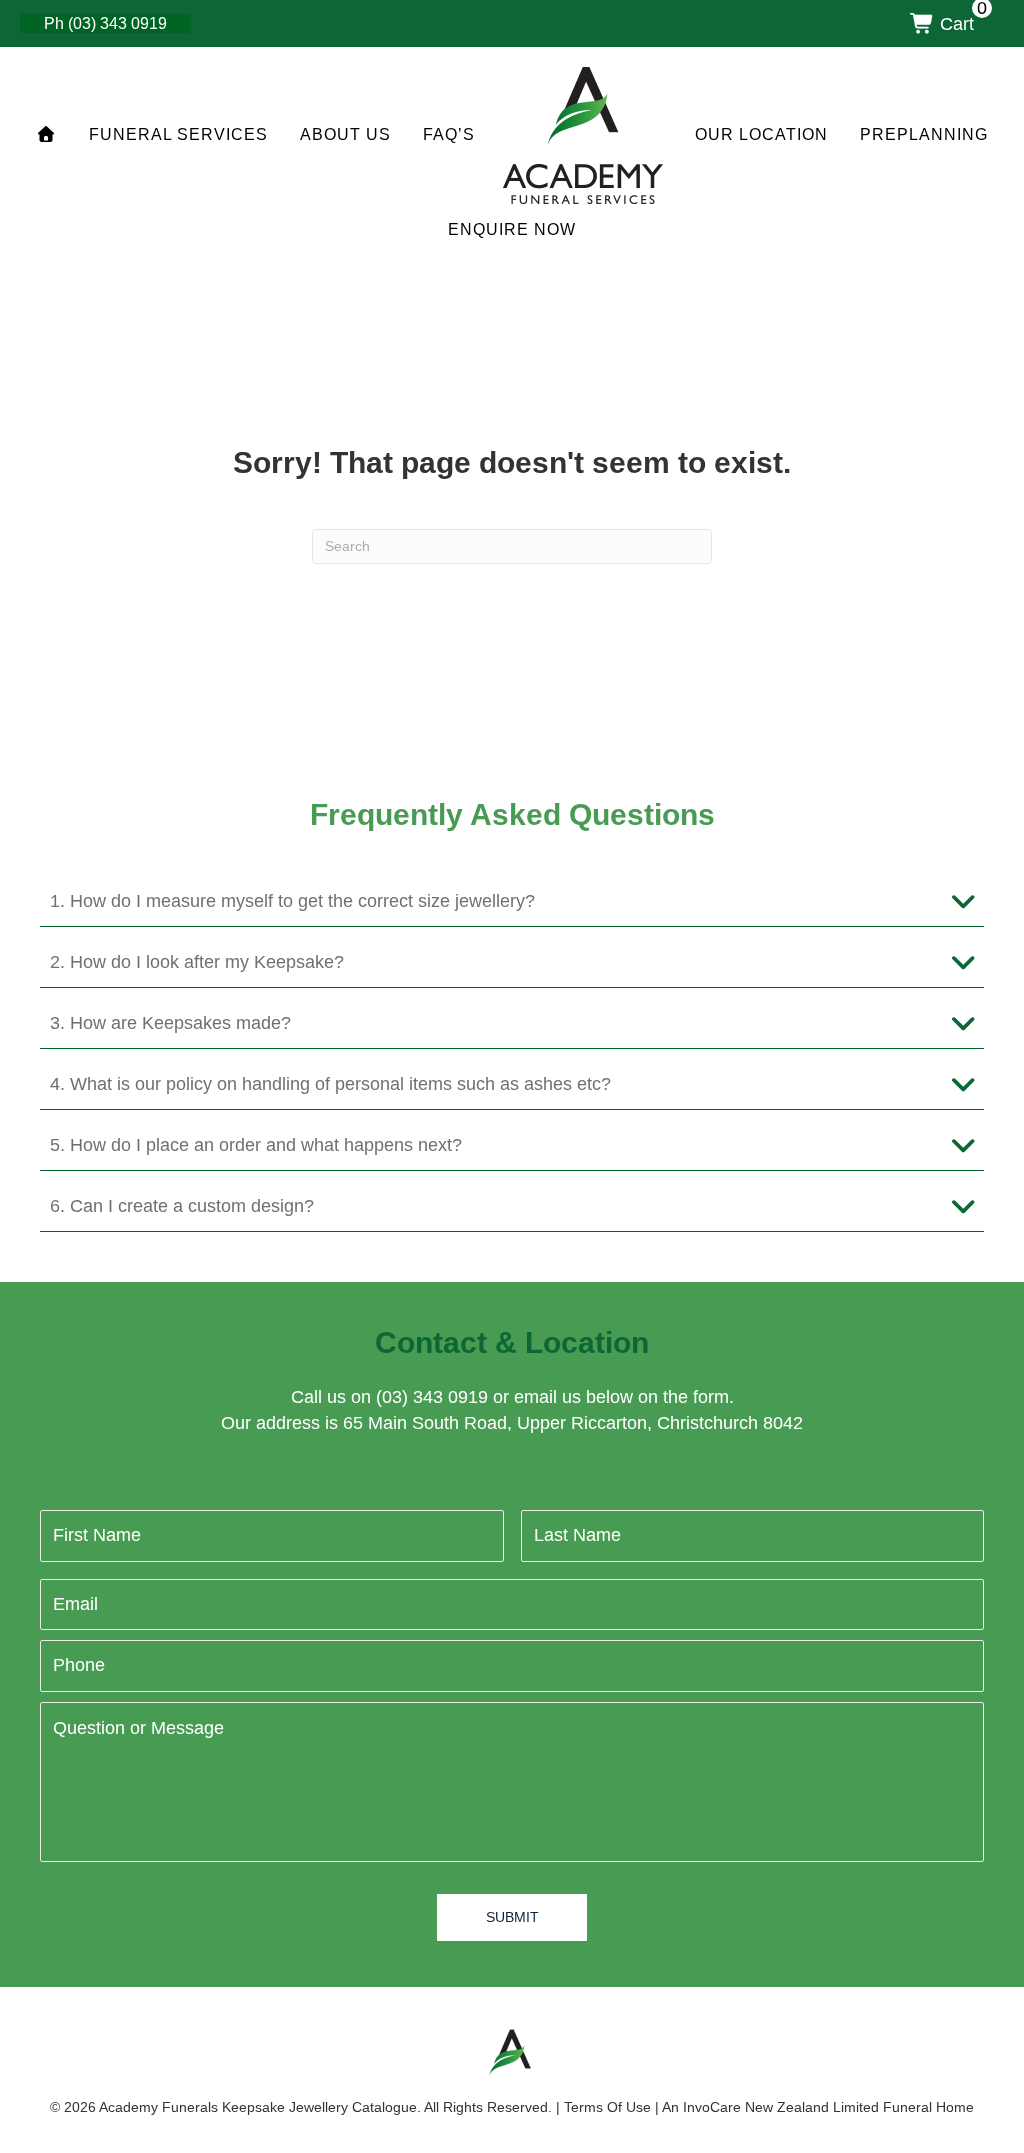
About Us (345, 134)
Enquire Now (512, 229)
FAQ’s (449, 134)
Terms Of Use (607, 2107)
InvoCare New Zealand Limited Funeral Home (828, 2107)
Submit (512, 1917)
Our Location (761, 134)
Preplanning (924, 134)
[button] (512, 901)
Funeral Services (178, 134)
